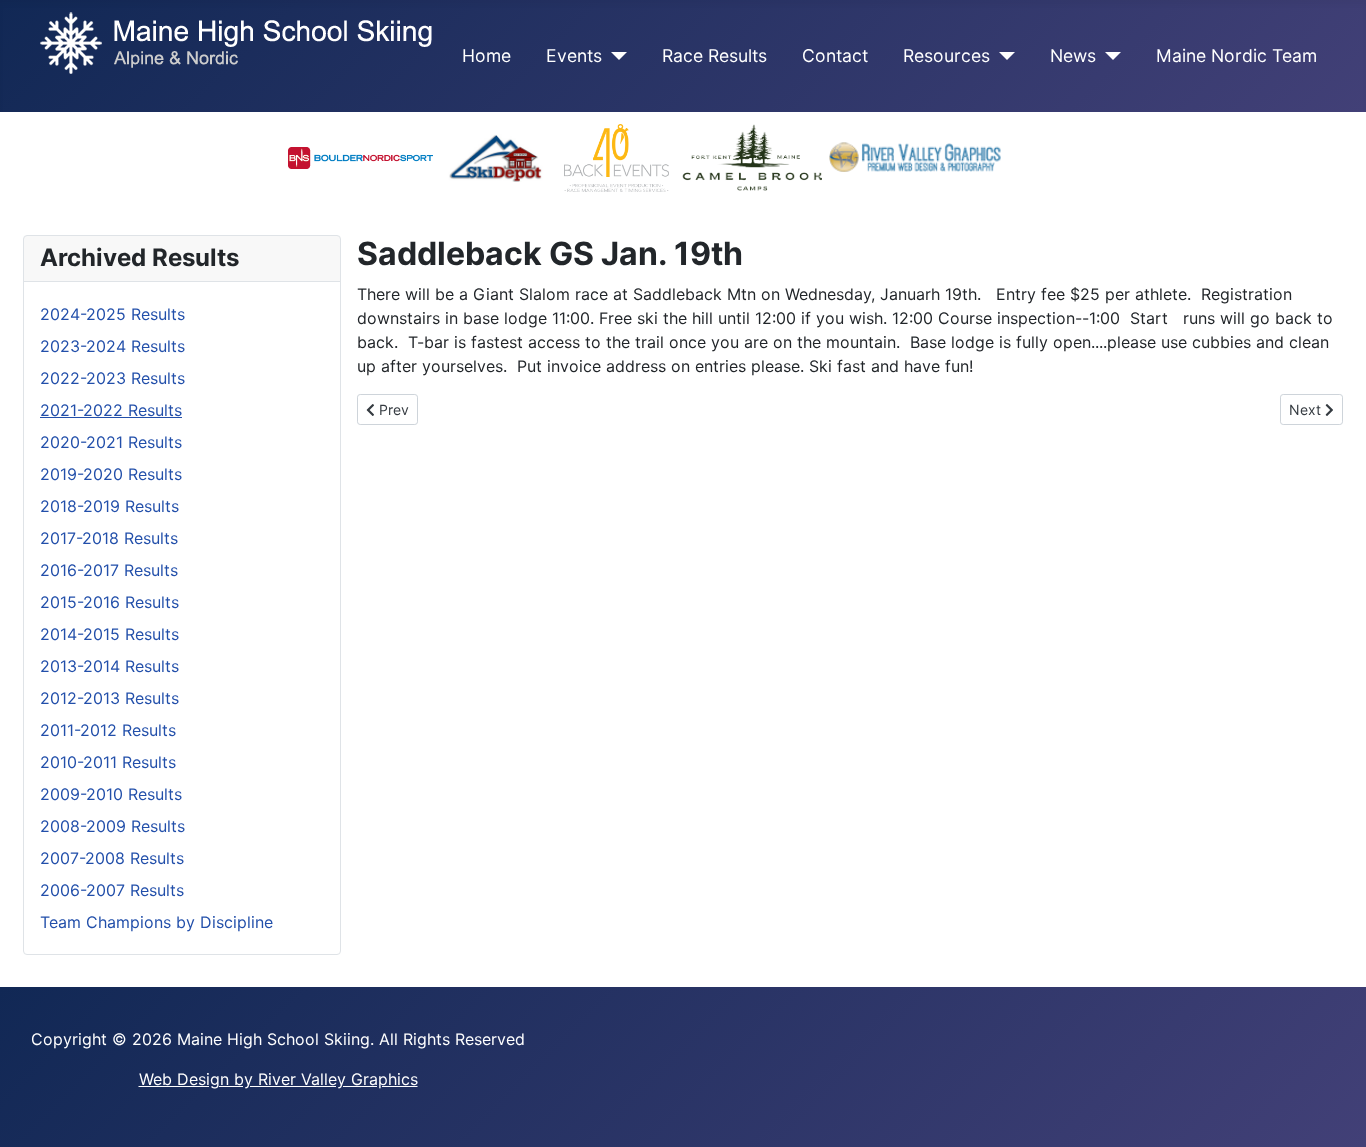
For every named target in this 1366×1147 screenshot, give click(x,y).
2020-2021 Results (111, 442)
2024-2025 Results (112, 314)
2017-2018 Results (109, 538)
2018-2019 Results (109, 506)
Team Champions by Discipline (156, 922)
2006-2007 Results (112, 890)
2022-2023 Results (112, 378)
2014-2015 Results (109, 634)
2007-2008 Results (112, 858)
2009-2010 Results (111, 794)
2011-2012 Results (108, 730)
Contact (835, 55)
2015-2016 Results (109, 602)
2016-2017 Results (109, 570)
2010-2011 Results (108, 762)
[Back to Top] (1331, 1110)
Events (574, 55)
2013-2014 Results (109, 666)
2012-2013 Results (109, 698)
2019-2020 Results (111, 474)
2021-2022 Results (111, 410)
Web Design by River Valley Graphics (278, 1079)
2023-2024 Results (112, 346)
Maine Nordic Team (1236, 55)
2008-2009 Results (112, 826)
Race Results (714, 55)
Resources (946, 55)
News (1073, 55)
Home (486, 55)
